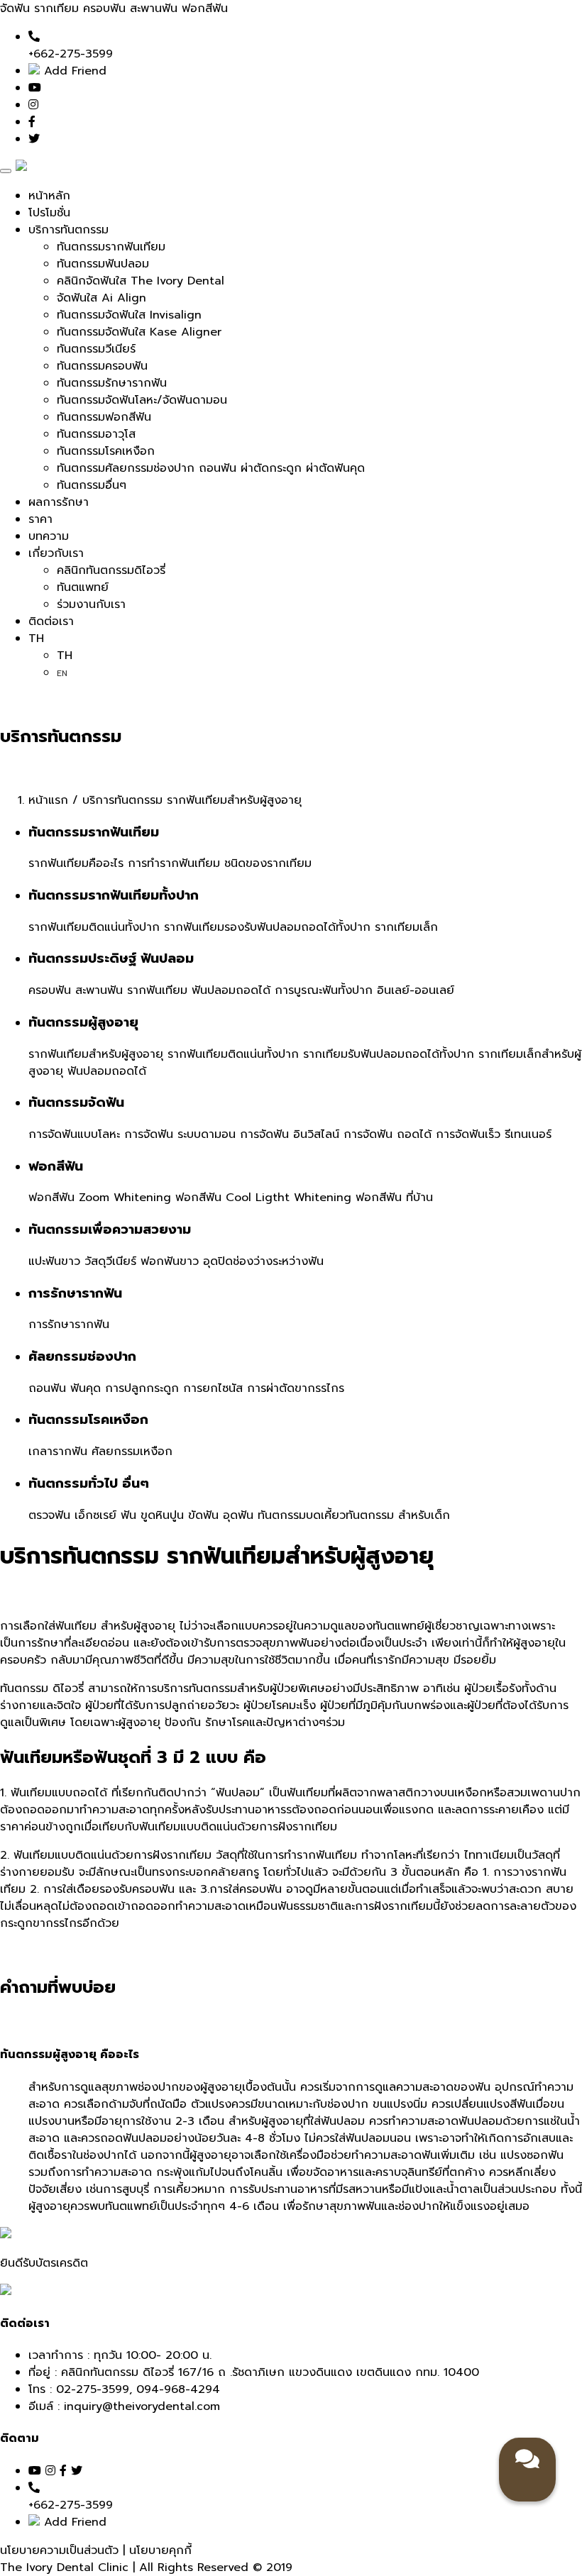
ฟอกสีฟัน (56, 1166)
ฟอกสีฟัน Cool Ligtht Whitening (263, 1198)
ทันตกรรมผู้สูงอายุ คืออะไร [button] (70, 2055)
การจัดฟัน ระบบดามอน (180, 1134)
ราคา (40, 519)
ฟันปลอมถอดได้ (231, 990)
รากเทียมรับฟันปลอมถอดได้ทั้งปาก (389, 1054)
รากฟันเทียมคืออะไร (76, 863)
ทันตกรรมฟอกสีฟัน (104, 417)
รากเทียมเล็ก (406, 927)
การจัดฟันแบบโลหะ (74, 1134)
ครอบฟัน (50, 990)
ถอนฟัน (47, 1388)
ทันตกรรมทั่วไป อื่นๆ (89, 1483)
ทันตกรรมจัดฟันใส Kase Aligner (139, 332)
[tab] (291, 2055)
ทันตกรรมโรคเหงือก (106, 451)
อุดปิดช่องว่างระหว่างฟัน (263, 1261)
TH (36, 639)
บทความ (49, 536)
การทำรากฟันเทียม (174, 863)
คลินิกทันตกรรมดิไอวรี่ (111, 570)
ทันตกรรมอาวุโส (96, 434)
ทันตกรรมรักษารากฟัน (112, 383)
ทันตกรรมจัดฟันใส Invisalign (129, 315)
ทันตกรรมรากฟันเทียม (111, 247)
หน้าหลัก (49, 196)
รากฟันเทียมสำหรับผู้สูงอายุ (96, 1054)
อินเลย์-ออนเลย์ (416, 990)
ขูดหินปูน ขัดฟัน (180, 1515)
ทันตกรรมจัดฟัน (76, 1102)
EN (62, 673)
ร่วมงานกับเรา (91, 604)
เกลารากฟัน (58, 1452)
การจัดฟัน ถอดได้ (388, 1134)
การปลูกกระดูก (142, 1388)
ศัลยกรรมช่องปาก (82, 1356)
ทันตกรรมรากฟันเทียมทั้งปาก (114, 895)
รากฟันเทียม (157, 990)
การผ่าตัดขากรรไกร (296, 1388)
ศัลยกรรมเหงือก (132, 1452)
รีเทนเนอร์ (528, 1134)
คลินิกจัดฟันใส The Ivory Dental (141, 281)
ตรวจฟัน (49, 1515)
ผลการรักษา (59, 502)
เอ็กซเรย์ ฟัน (105, 1515)
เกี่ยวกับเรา (56, 553)
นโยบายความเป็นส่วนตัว (61, 2550)
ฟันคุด (86, 1388)
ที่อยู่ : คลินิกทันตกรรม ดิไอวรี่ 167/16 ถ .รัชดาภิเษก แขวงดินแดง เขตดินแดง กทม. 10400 (254, 2372)
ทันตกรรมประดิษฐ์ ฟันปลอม (111, 958)
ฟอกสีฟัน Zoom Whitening (100, 1198)
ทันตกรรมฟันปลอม (103, 264)
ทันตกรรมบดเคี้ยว (302, 1515)
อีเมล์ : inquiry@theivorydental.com (124, 2406)
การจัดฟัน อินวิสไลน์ (290, 1134)
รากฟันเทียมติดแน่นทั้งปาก (94, 927)
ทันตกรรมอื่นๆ (92, 485)
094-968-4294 (178, 2389)
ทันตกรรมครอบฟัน (102, 366)
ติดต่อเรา (51, 621)
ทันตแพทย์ (83, 587)
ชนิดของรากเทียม (268, 863)
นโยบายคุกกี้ (160, 2550)
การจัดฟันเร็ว (468, 1134)
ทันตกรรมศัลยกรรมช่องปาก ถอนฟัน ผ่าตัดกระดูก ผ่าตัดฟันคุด (211, 468)
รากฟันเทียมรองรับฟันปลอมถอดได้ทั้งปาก (267, 927)
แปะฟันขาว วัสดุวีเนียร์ (82, 1261)
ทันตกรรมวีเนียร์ (96, 349)
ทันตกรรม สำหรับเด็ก (398, 1515)
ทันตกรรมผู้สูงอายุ (83, 1022)
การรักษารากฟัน (75, 1293)
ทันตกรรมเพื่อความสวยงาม (110, 1229)
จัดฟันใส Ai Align (101, 298)
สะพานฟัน (99, 990)
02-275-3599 (93, 2389)
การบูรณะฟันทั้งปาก (324, 990)
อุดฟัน (238, 1515)
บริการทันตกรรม (68, 230)
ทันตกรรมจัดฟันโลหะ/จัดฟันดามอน (142, 400)
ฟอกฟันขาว (170, 1261)
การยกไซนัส (213, 1388)
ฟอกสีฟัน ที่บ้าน (394, 1198)
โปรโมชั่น (49, 213)
